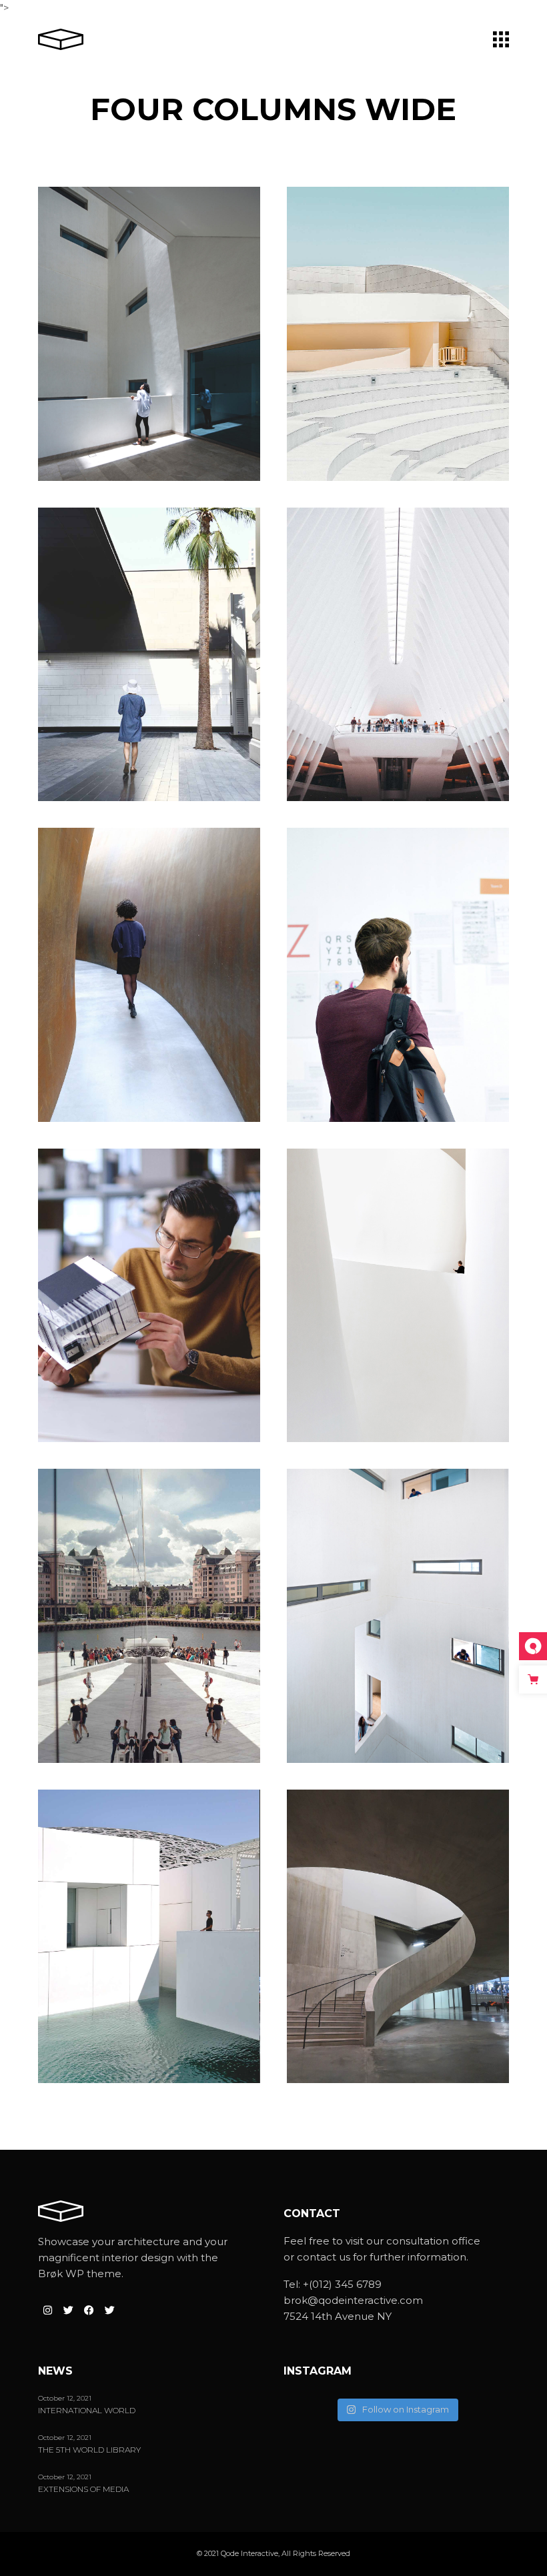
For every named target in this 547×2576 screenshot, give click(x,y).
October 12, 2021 (65, 2398)
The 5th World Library (89, 2450)
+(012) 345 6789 (342, 2284)
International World (87, 2411)
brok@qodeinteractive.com (353, 2300)
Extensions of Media (83, 2489)
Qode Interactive (249, 2553)
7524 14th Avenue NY (338, 2316)
